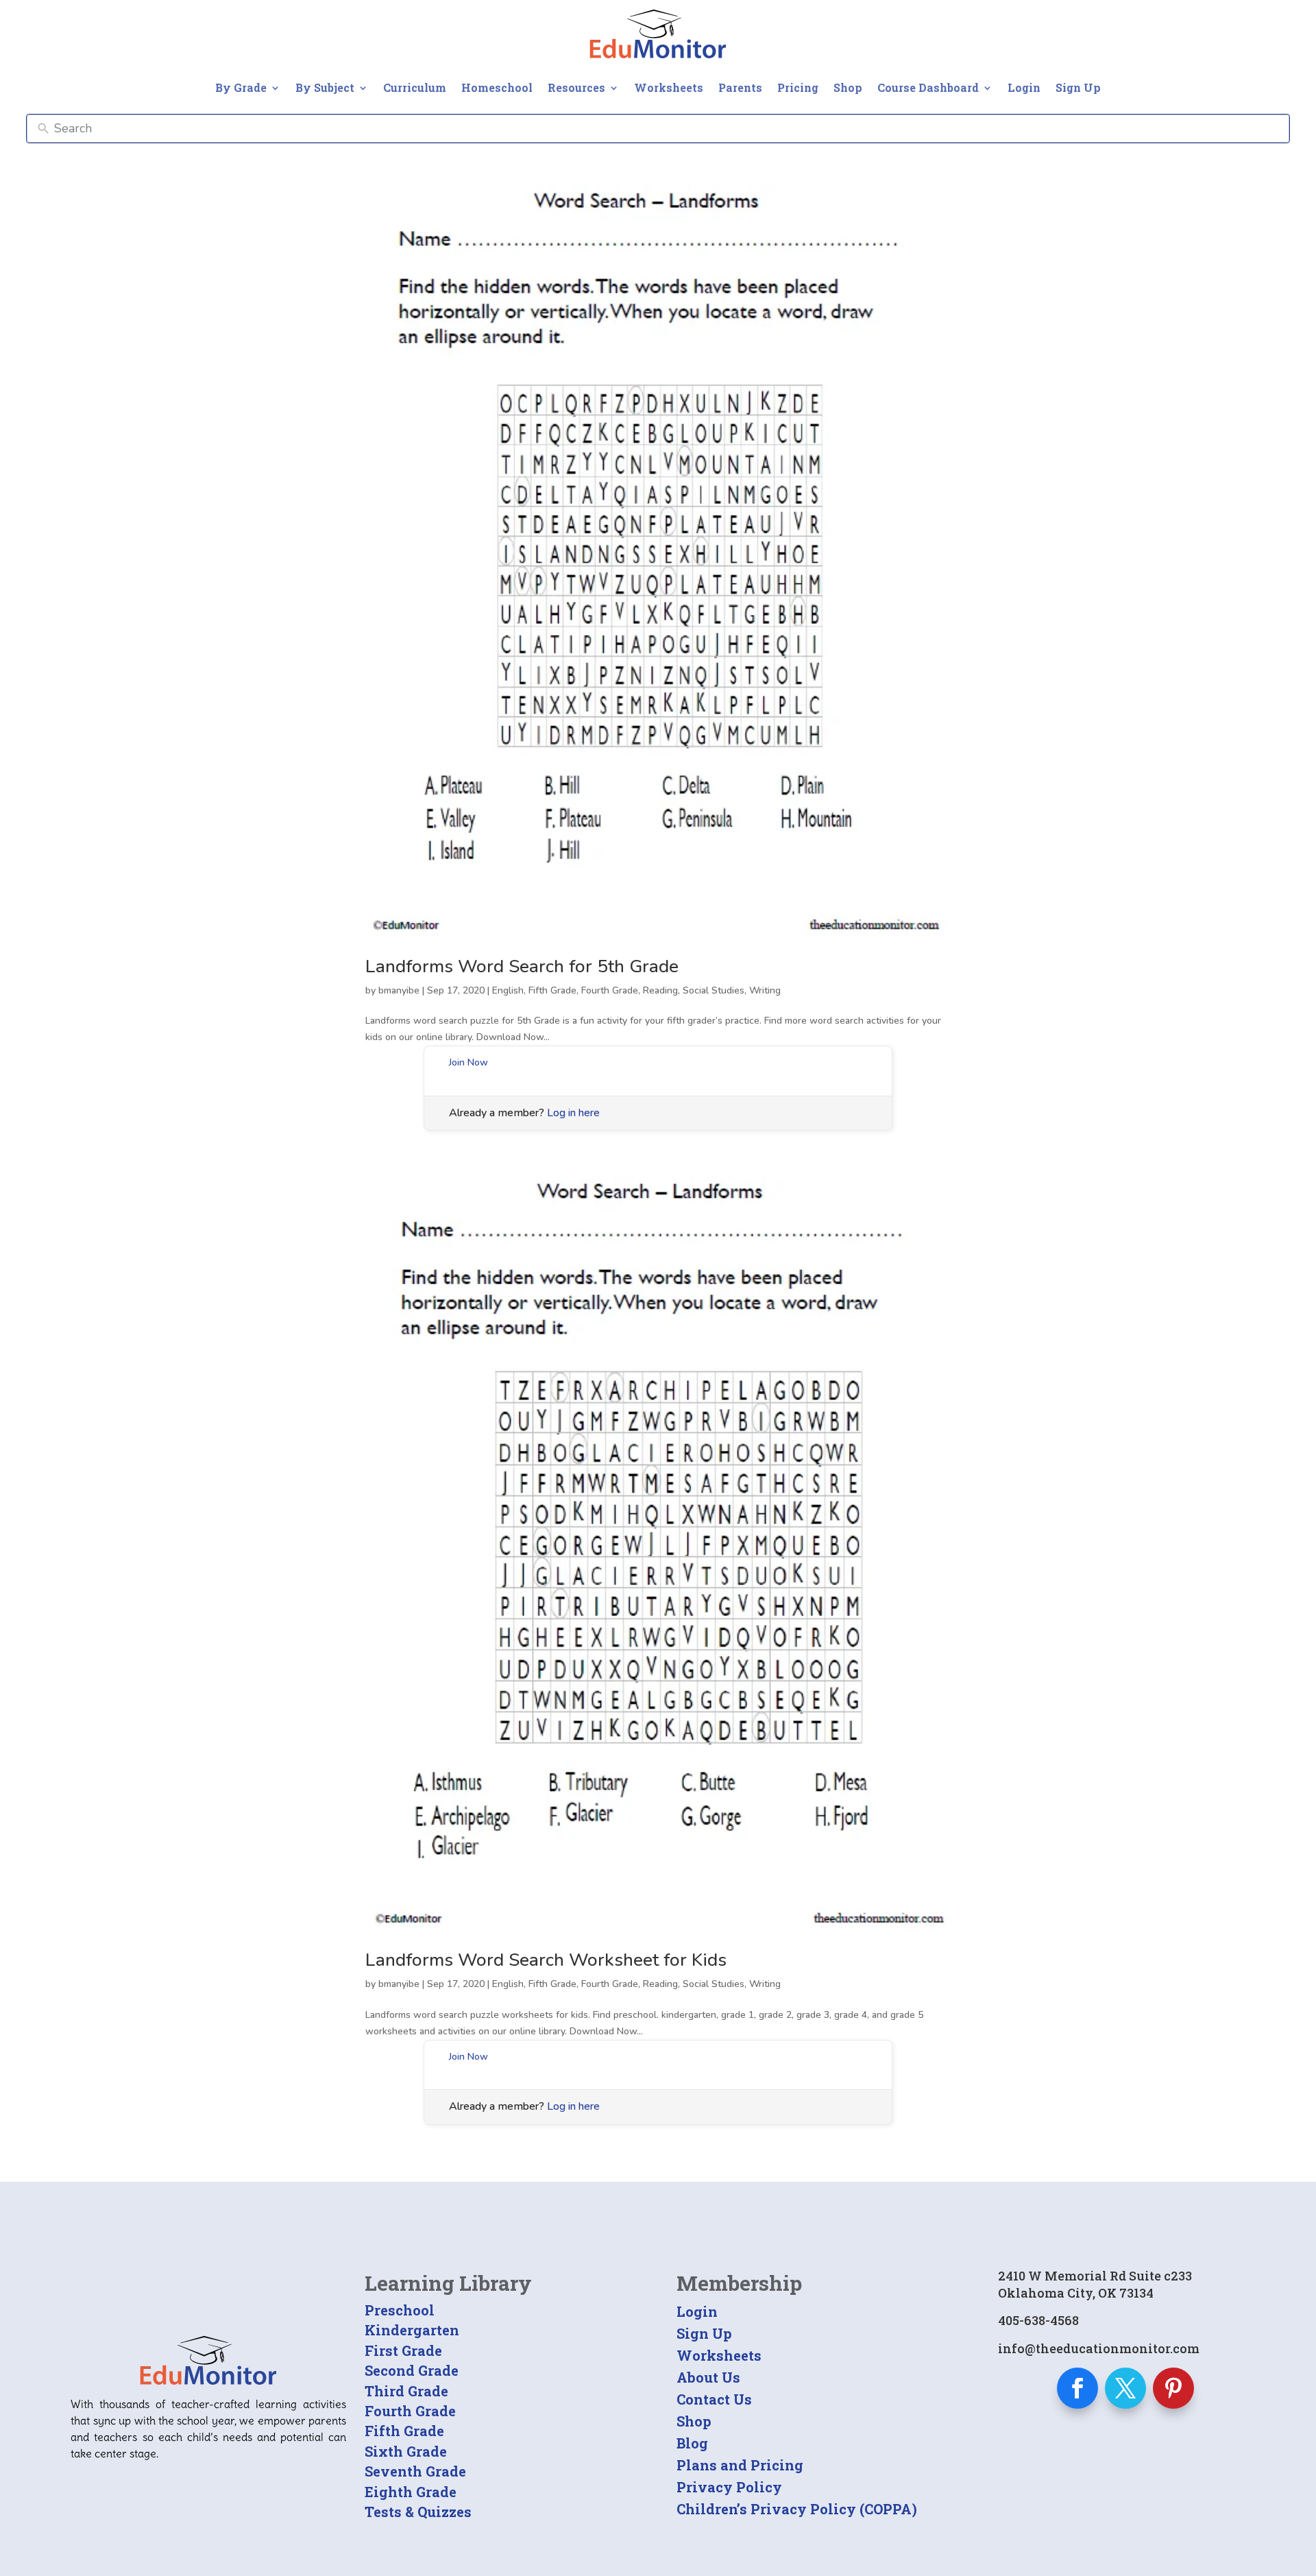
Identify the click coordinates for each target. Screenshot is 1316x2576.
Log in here (573, 1113)
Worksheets (669, 87)
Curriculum (415, 87)
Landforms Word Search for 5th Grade (522, 966)
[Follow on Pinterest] (1173, 2388)
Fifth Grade (552, 990)
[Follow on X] (1125, 2388)
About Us (708, 2377)
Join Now (468, 1062)
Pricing (798, 87)
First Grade (403, 2350)
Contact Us (714, 2399)
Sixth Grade (406, 2451)
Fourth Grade (610, 990)
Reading (660, 990)
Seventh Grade (415, 2471)
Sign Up (1078, 87)
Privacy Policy (729, 2487)
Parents (740, 87)
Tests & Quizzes (418, 2512)
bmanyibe (399, 990)
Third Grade (406, 2391)
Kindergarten (412, 2330)
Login (1024, 87)
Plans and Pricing (740, 2465)
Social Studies (714, 990)
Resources (576, 87)
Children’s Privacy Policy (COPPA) (797, 2509)
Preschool (400, 2310)
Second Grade (412, 2370)
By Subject (325, 87)
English (508, 990)
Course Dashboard (928, 87)
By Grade (241, 87)
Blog (692, 2443)
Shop (848, 87)
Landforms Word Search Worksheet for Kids (546, 1960)
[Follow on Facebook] (1077, 2388)
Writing (765, 990)
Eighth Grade (411, 2492)
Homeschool (497, 87)
